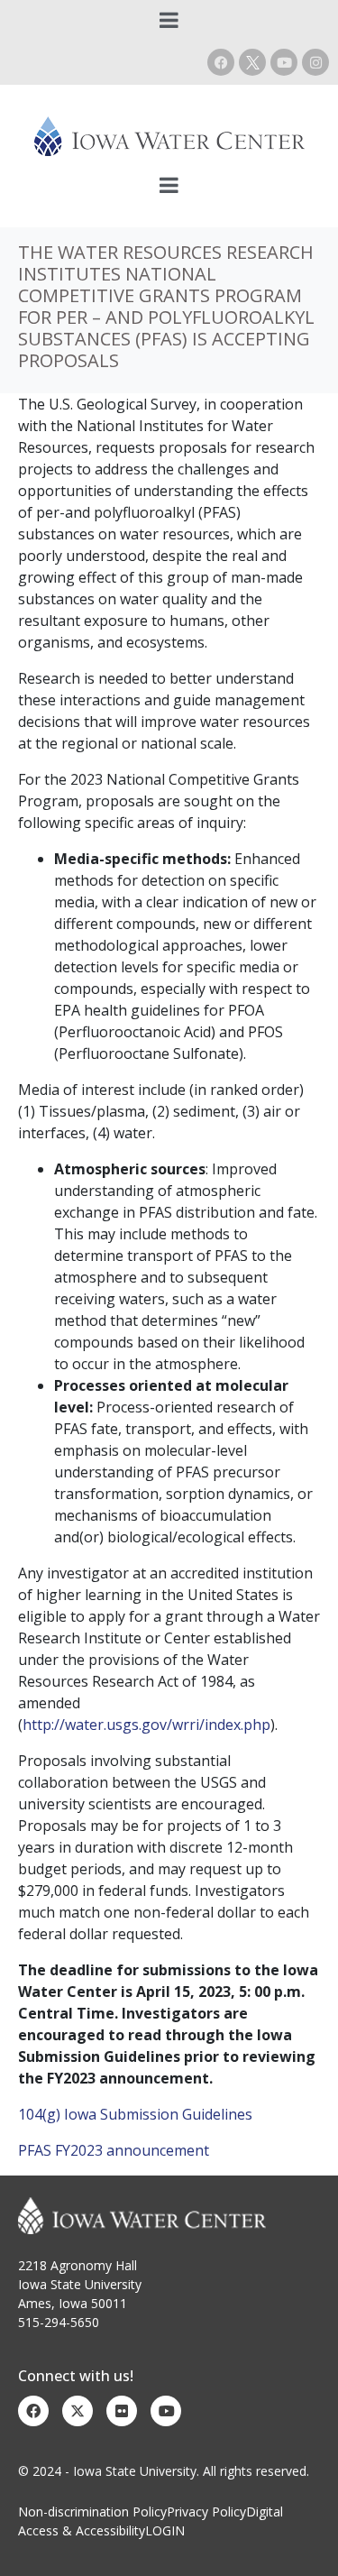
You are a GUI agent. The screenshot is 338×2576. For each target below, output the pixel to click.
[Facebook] (221, 62)
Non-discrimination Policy (92, 2512)
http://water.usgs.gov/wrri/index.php (146, 1725)
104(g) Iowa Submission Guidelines (135, 2114)
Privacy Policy (206, 2512)
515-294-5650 (59, 2322)
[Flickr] (122, 2411)
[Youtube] (284, 62)
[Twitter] (78, 2411)
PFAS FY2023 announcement (114, 2150)
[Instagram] (315, 62)
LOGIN (165, 2530)
